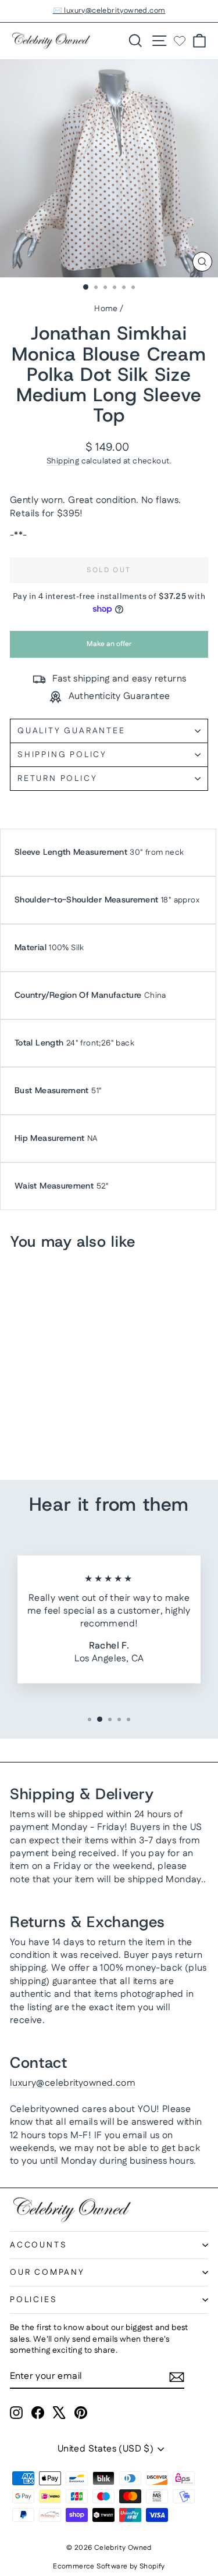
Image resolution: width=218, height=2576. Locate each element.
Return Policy (57, 779)
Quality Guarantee (72, 731)
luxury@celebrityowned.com (73, 2083)
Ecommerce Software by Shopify (109, 2566)
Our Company (47, 2272)
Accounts (38, 2245)
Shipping (63, 461)
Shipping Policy (62, 755)
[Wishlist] (180, 41)
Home (106, 309)
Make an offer (109, 648)
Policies (33, 2300)
